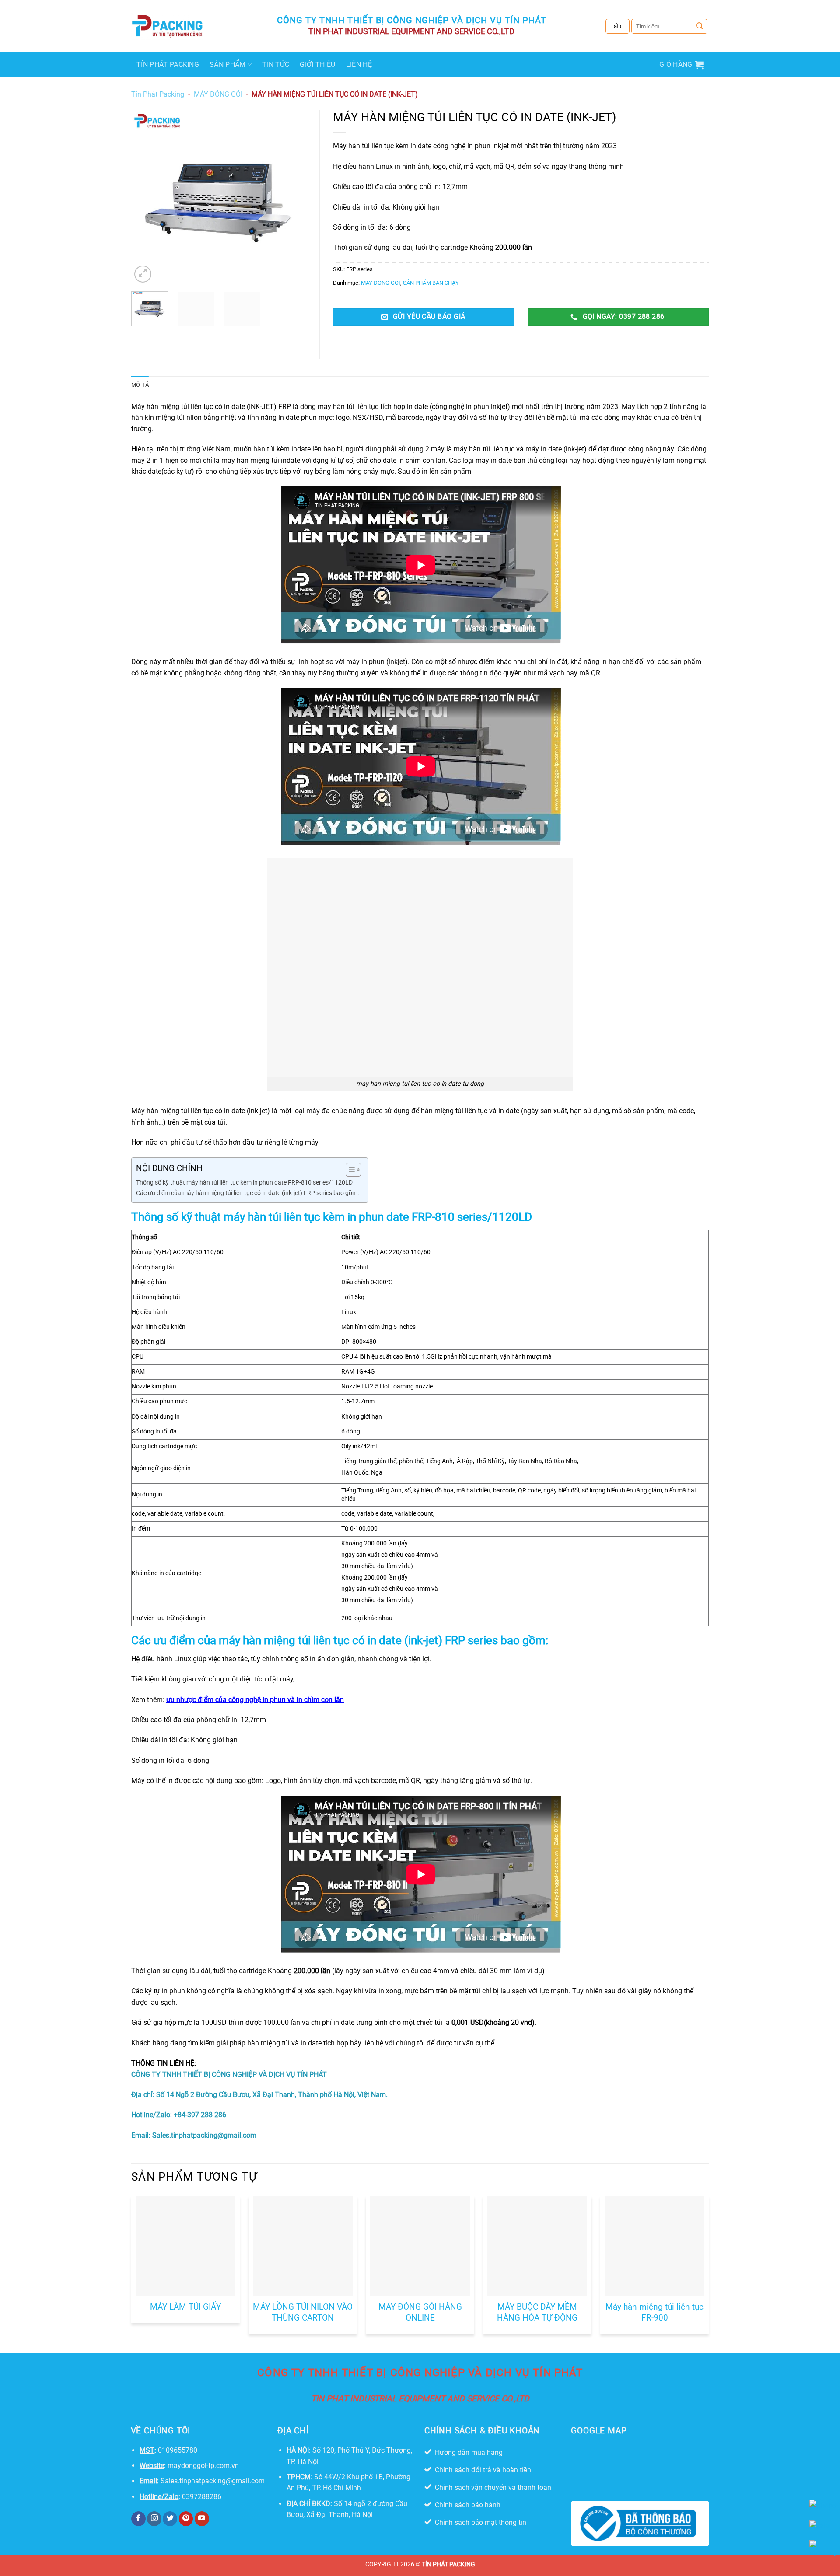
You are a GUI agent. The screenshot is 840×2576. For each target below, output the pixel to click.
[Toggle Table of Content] (349, 1170)
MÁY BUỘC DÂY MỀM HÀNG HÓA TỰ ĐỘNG (537, 2312)
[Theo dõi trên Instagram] (154, 2519)
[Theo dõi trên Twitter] (170, 2519)
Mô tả (140, 385)
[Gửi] (700, 26)
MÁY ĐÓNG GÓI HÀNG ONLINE (420, 2312)
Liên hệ (359, 65)
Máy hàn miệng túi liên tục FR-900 (654, 2312)
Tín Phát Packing (168, 65)
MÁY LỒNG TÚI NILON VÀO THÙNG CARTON (303, 2312)
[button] (681, 65)
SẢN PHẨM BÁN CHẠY (431, 283)
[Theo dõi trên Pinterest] (186, 2519)
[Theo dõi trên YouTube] (202, 2519)
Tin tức (276, 65)
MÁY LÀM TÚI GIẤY (185, 2307)
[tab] (140, 385)
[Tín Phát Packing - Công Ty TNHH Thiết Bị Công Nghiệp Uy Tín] (168, 26)
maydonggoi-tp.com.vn (203, 2466)
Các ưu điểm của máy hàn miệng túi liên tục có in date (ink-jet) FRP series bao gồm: (247, 1193)
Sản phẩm (228, 65)
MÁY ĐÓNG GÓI (218, 94)
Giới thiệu (317, 65)
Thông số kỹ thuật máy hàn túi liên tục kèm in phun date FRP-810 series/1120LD (244, 1183)
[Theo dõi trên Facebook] (138, 2519)
